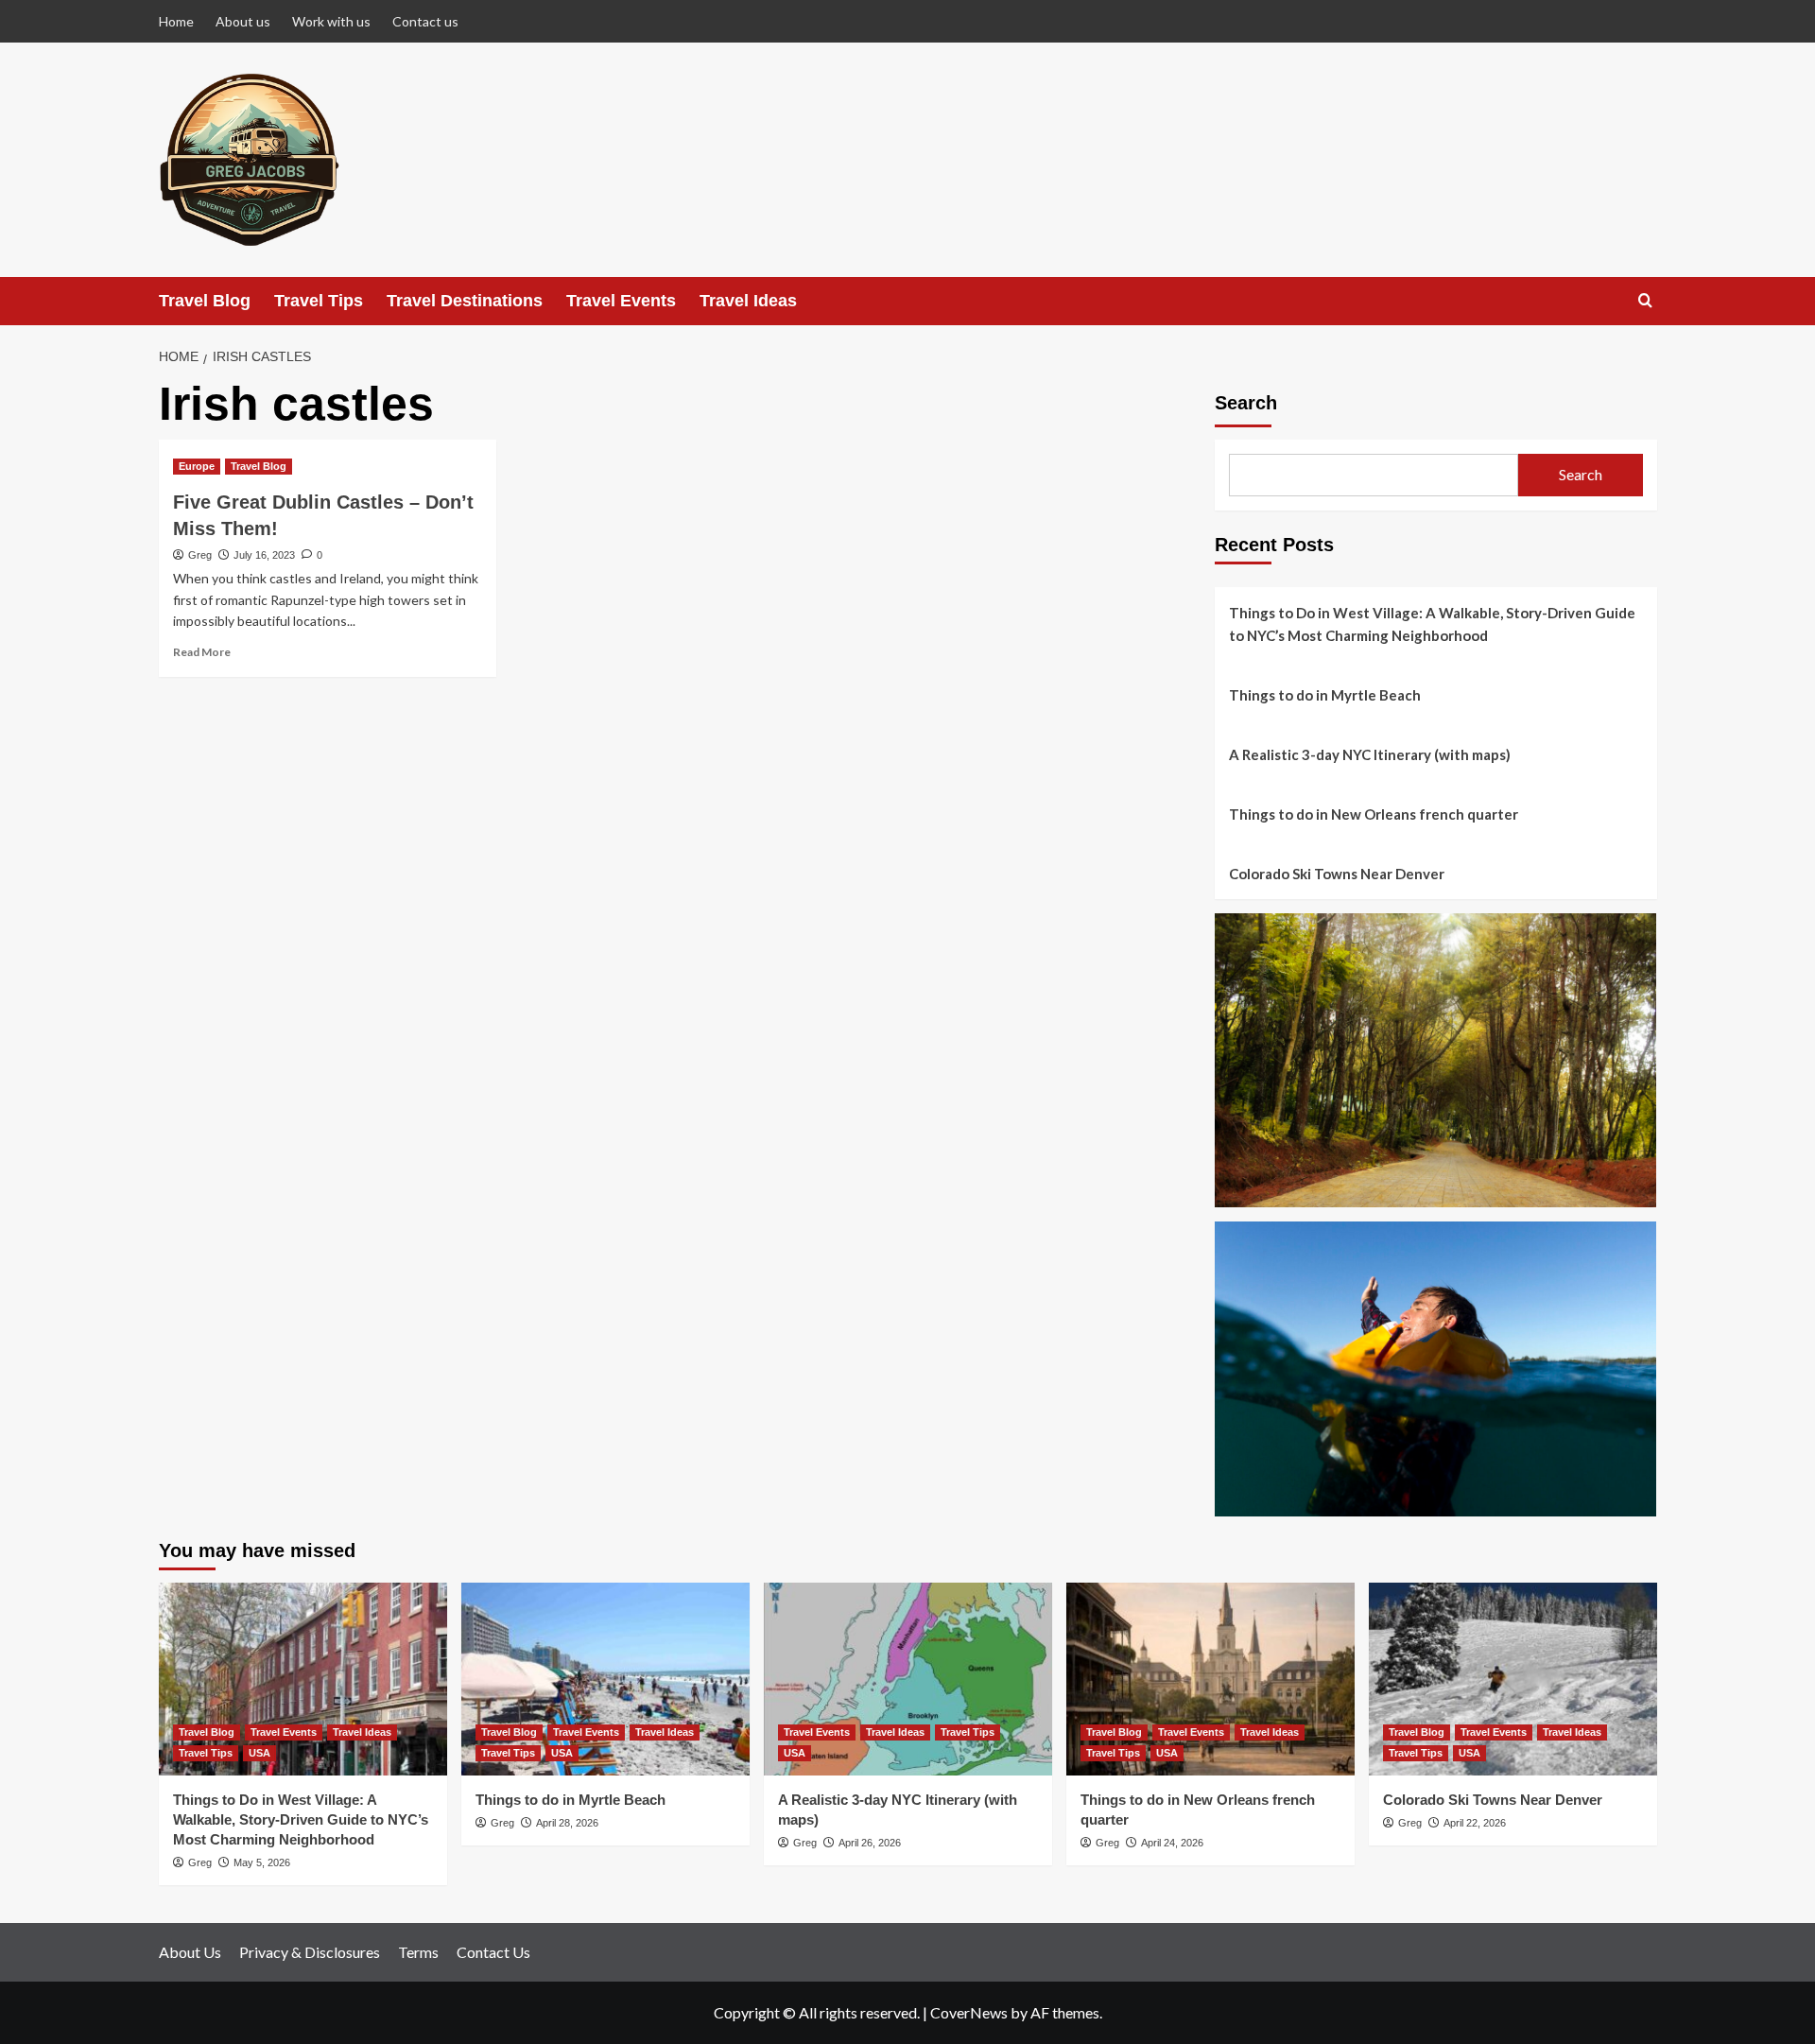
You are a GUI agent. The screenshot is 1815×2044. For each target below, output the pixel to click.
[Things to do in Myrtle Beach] (605, 1679)
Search (1246, 403)
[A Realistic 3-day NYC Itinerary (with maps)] (908, 1679)
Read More (202, 652)
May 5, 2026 (262, 1862)
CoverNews (969, 2012)
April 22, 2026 (1475, 1823)
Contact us (425, 21)
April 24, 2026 (1172, 1843)
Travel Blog (205, 301)
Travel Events (621, 301)
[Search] (1645, 301)
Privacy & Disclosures (310, 1952)
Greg (200, 555)
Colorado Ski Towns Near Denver (1337, 874)
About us (243, 21)
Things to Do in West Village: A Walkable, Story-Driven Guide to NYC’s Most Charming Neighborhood (1432, 624)
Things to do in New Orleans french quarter (1374, 814)
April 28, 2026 (567, 1823)
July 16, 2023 (264, 555)
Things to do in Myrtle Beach (1325, 695)
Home (176, 21)
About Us (190, 1952)
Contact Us (493, 1952)
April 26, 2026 (870, 1843)
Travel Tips (319, 301)
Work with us (331, 21)
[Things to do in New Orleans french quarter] (1210, 1679)
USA (259, 1753)
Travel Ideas (748, 301)
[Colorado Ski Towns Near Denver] (1513, 1679)
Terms (418, 1952)
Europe (197, 466)
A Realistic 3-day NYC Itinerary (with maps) (1370, 754)
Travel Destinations (465, 301)
